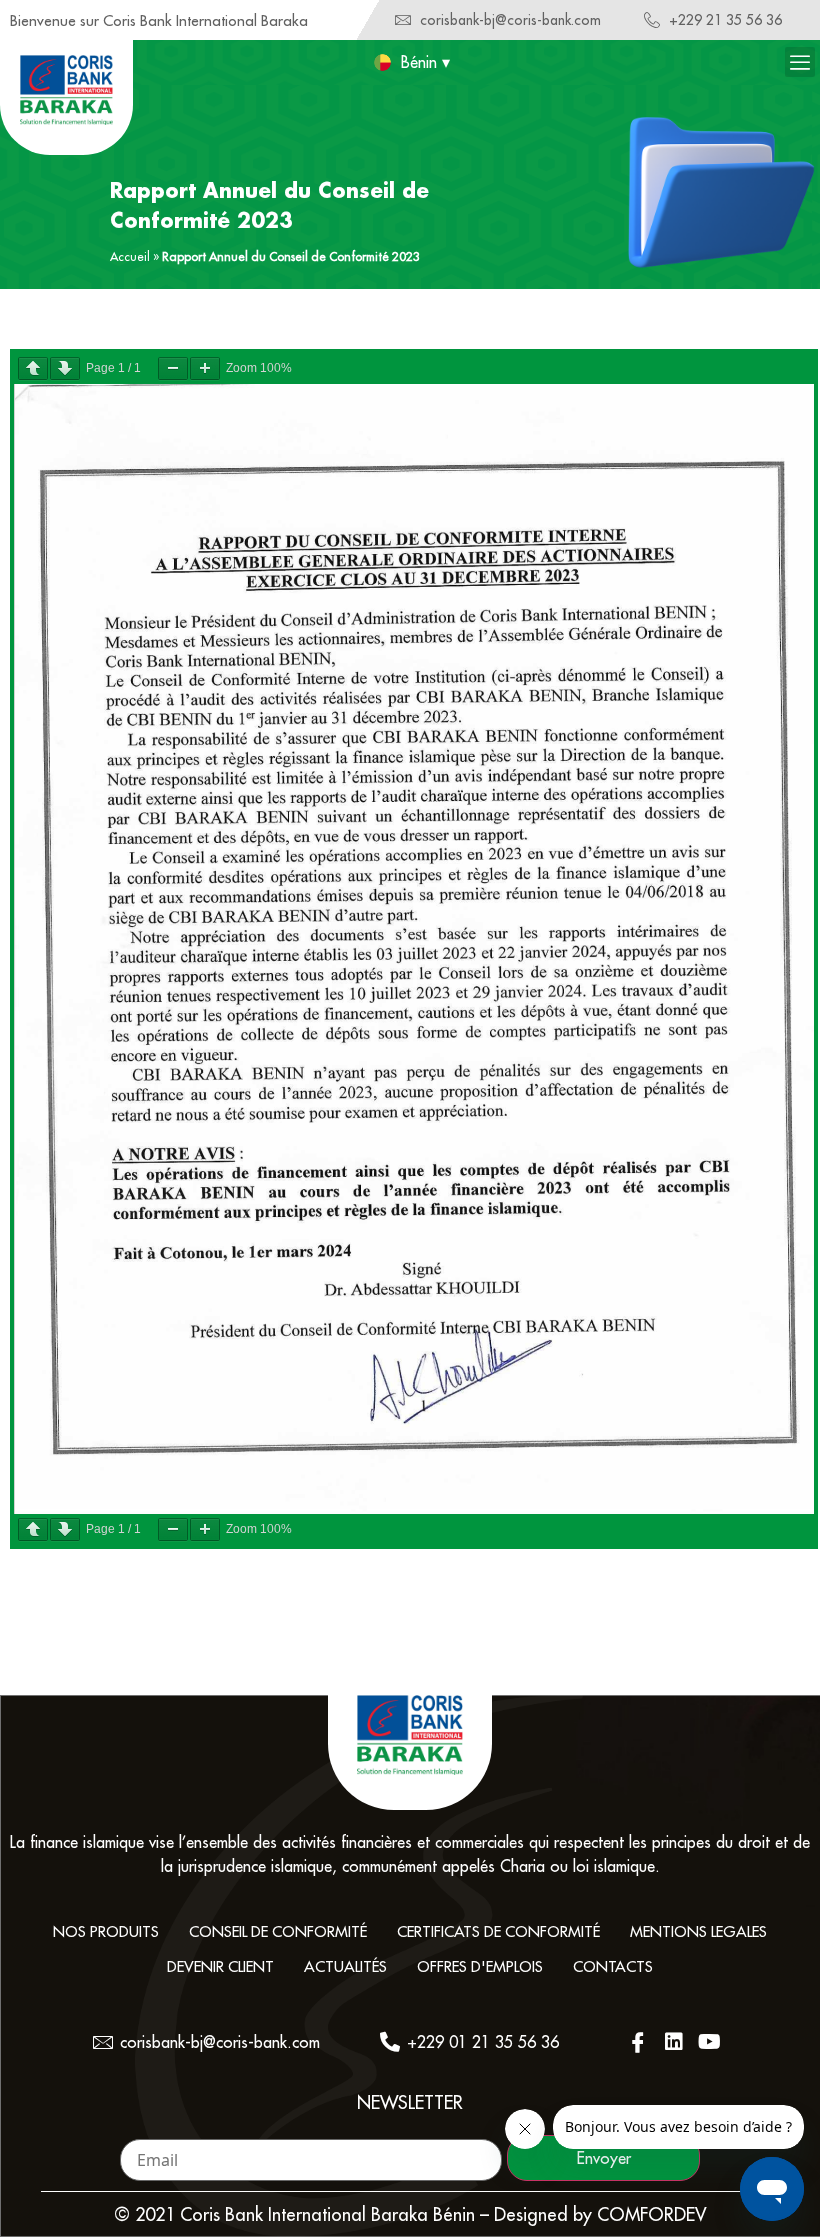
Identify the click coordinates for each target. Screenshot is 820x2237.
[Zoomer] (205, 368)
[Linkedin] (674, 2042)
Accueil (130, 256)
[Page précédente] (33, 368)
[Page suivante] (65, 368)
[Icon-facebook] (638, 2042)
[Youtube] (710, 2042)
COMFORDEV (652, 2214)
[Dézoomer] (173, 368)
